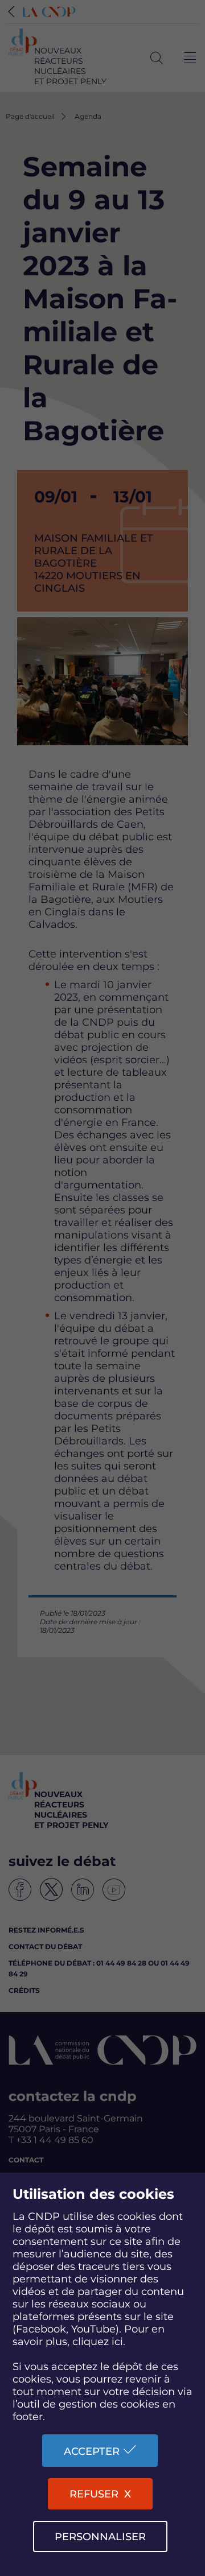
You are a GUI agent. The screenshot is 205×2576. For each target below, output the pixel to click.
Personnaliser (100, 2537)
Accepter (92, 2451)
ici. (118, 2342)
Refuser (94, 2494)
